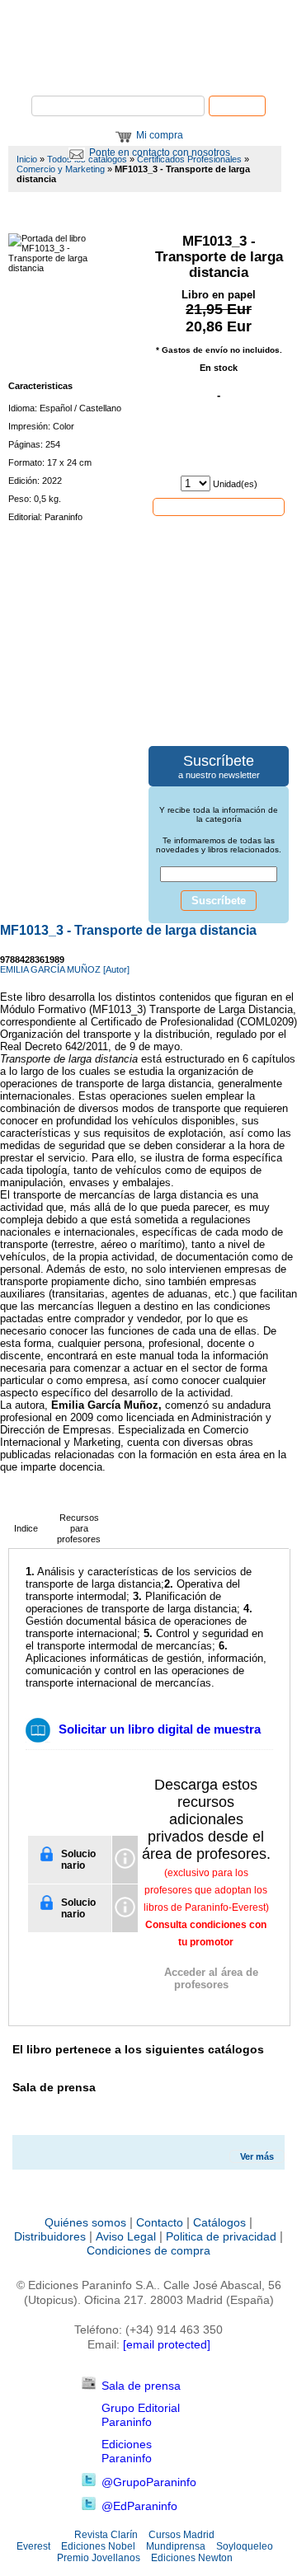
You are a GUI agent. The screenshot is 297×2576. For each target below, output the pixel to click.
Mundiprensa (176, 2546)
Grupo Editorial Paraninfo (141, 2415)
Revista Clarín (106, 2535)
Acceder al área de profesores (211, 1978)
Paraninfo (148, 70)
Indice (26, 1528)
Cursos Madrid (181, 2535)
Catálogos (219, 2222)
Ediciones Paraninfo (127, 2451)
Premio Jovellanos (99, 2558)
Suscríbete (219, 901)
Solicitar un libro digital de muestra (160, 1729)
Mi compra (160, 135)
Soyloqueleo (245, 2546)
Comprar (219, 506)
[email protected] (167, 2344)
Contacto (160, 2222)
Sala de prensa (141, 2386)
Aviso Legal (126, 2236)
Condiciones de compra (148, 2250)
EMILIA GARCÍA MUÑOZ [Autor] (65, 969)
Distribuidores (50, 2236)
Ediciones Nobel (98, 2546)
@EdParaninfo (139, 2506)
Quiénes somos (85, 2222)
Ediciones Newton (192, 2558)
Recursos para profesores (79, 1528)
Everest (33, 2546)
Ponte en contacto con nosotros (160, 152)
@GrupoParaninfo (149, 2482)
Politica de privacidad (221, 2236)
